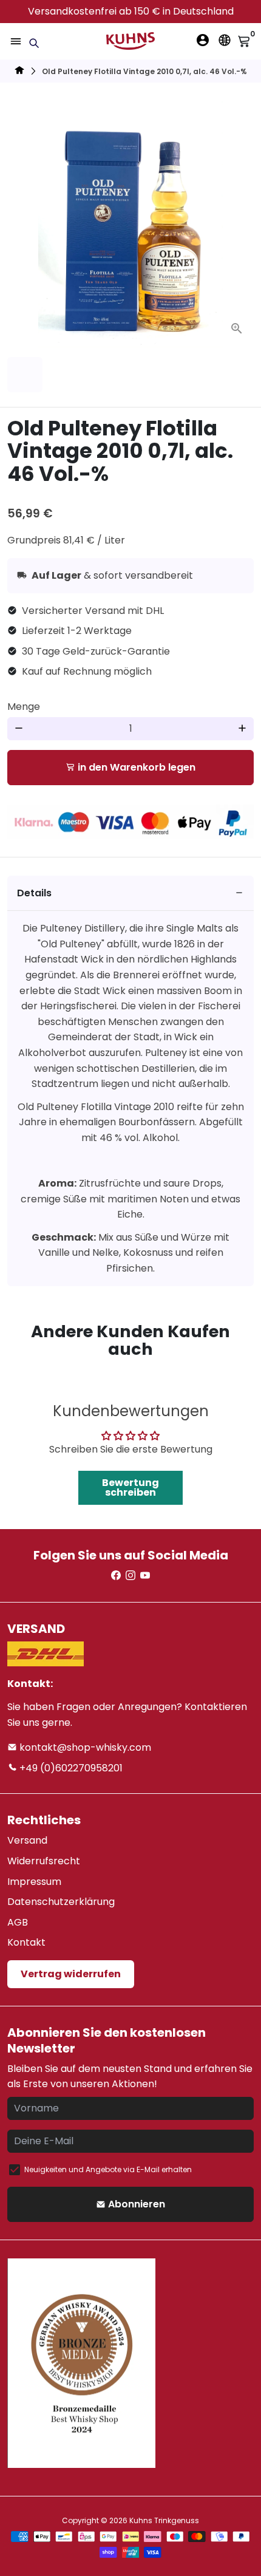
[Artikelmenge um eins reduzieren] (19, 729)
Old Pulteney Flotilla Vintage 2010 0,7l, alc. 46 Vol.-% (144, 71)
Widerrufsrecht (44, 1861)
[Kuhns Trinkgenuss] (19, 72)
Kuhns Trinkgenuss (164, 2520)
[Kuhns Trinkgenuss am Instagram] (130, 1576)
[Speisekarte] (16, 41)
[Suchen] (34, 43)
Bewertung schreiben (130, 1487)
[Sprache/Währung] (225, 40)
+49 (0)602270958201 (70, 1768)
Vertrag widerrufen (71, 1974)
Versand (27, 1840)
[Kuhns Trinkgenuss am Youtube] (145, 1576)
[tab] (130, 894)
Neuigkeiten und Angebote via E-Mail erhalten (108, 2169)
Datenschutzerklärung (61, 1902)
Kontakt (26, 1942)
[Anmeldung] (203, 40)
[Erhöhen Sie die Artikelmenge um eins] (242, 729)
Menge (24, 707)
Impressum (34, 1882)
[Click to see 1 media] (25, 375)
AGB (18, 1922)
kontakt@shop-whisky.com (84, 1747)
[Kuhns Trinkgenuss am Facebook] (116, 1576)
